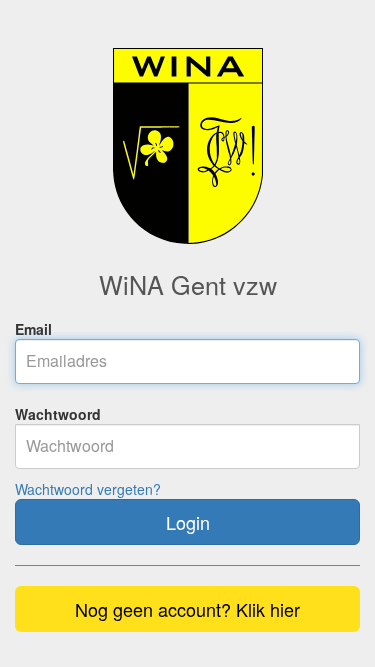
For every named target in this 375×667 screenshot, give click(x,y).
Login (188, 522)
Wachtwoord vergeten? (88, 489)
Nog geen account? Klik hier (187, 609)
